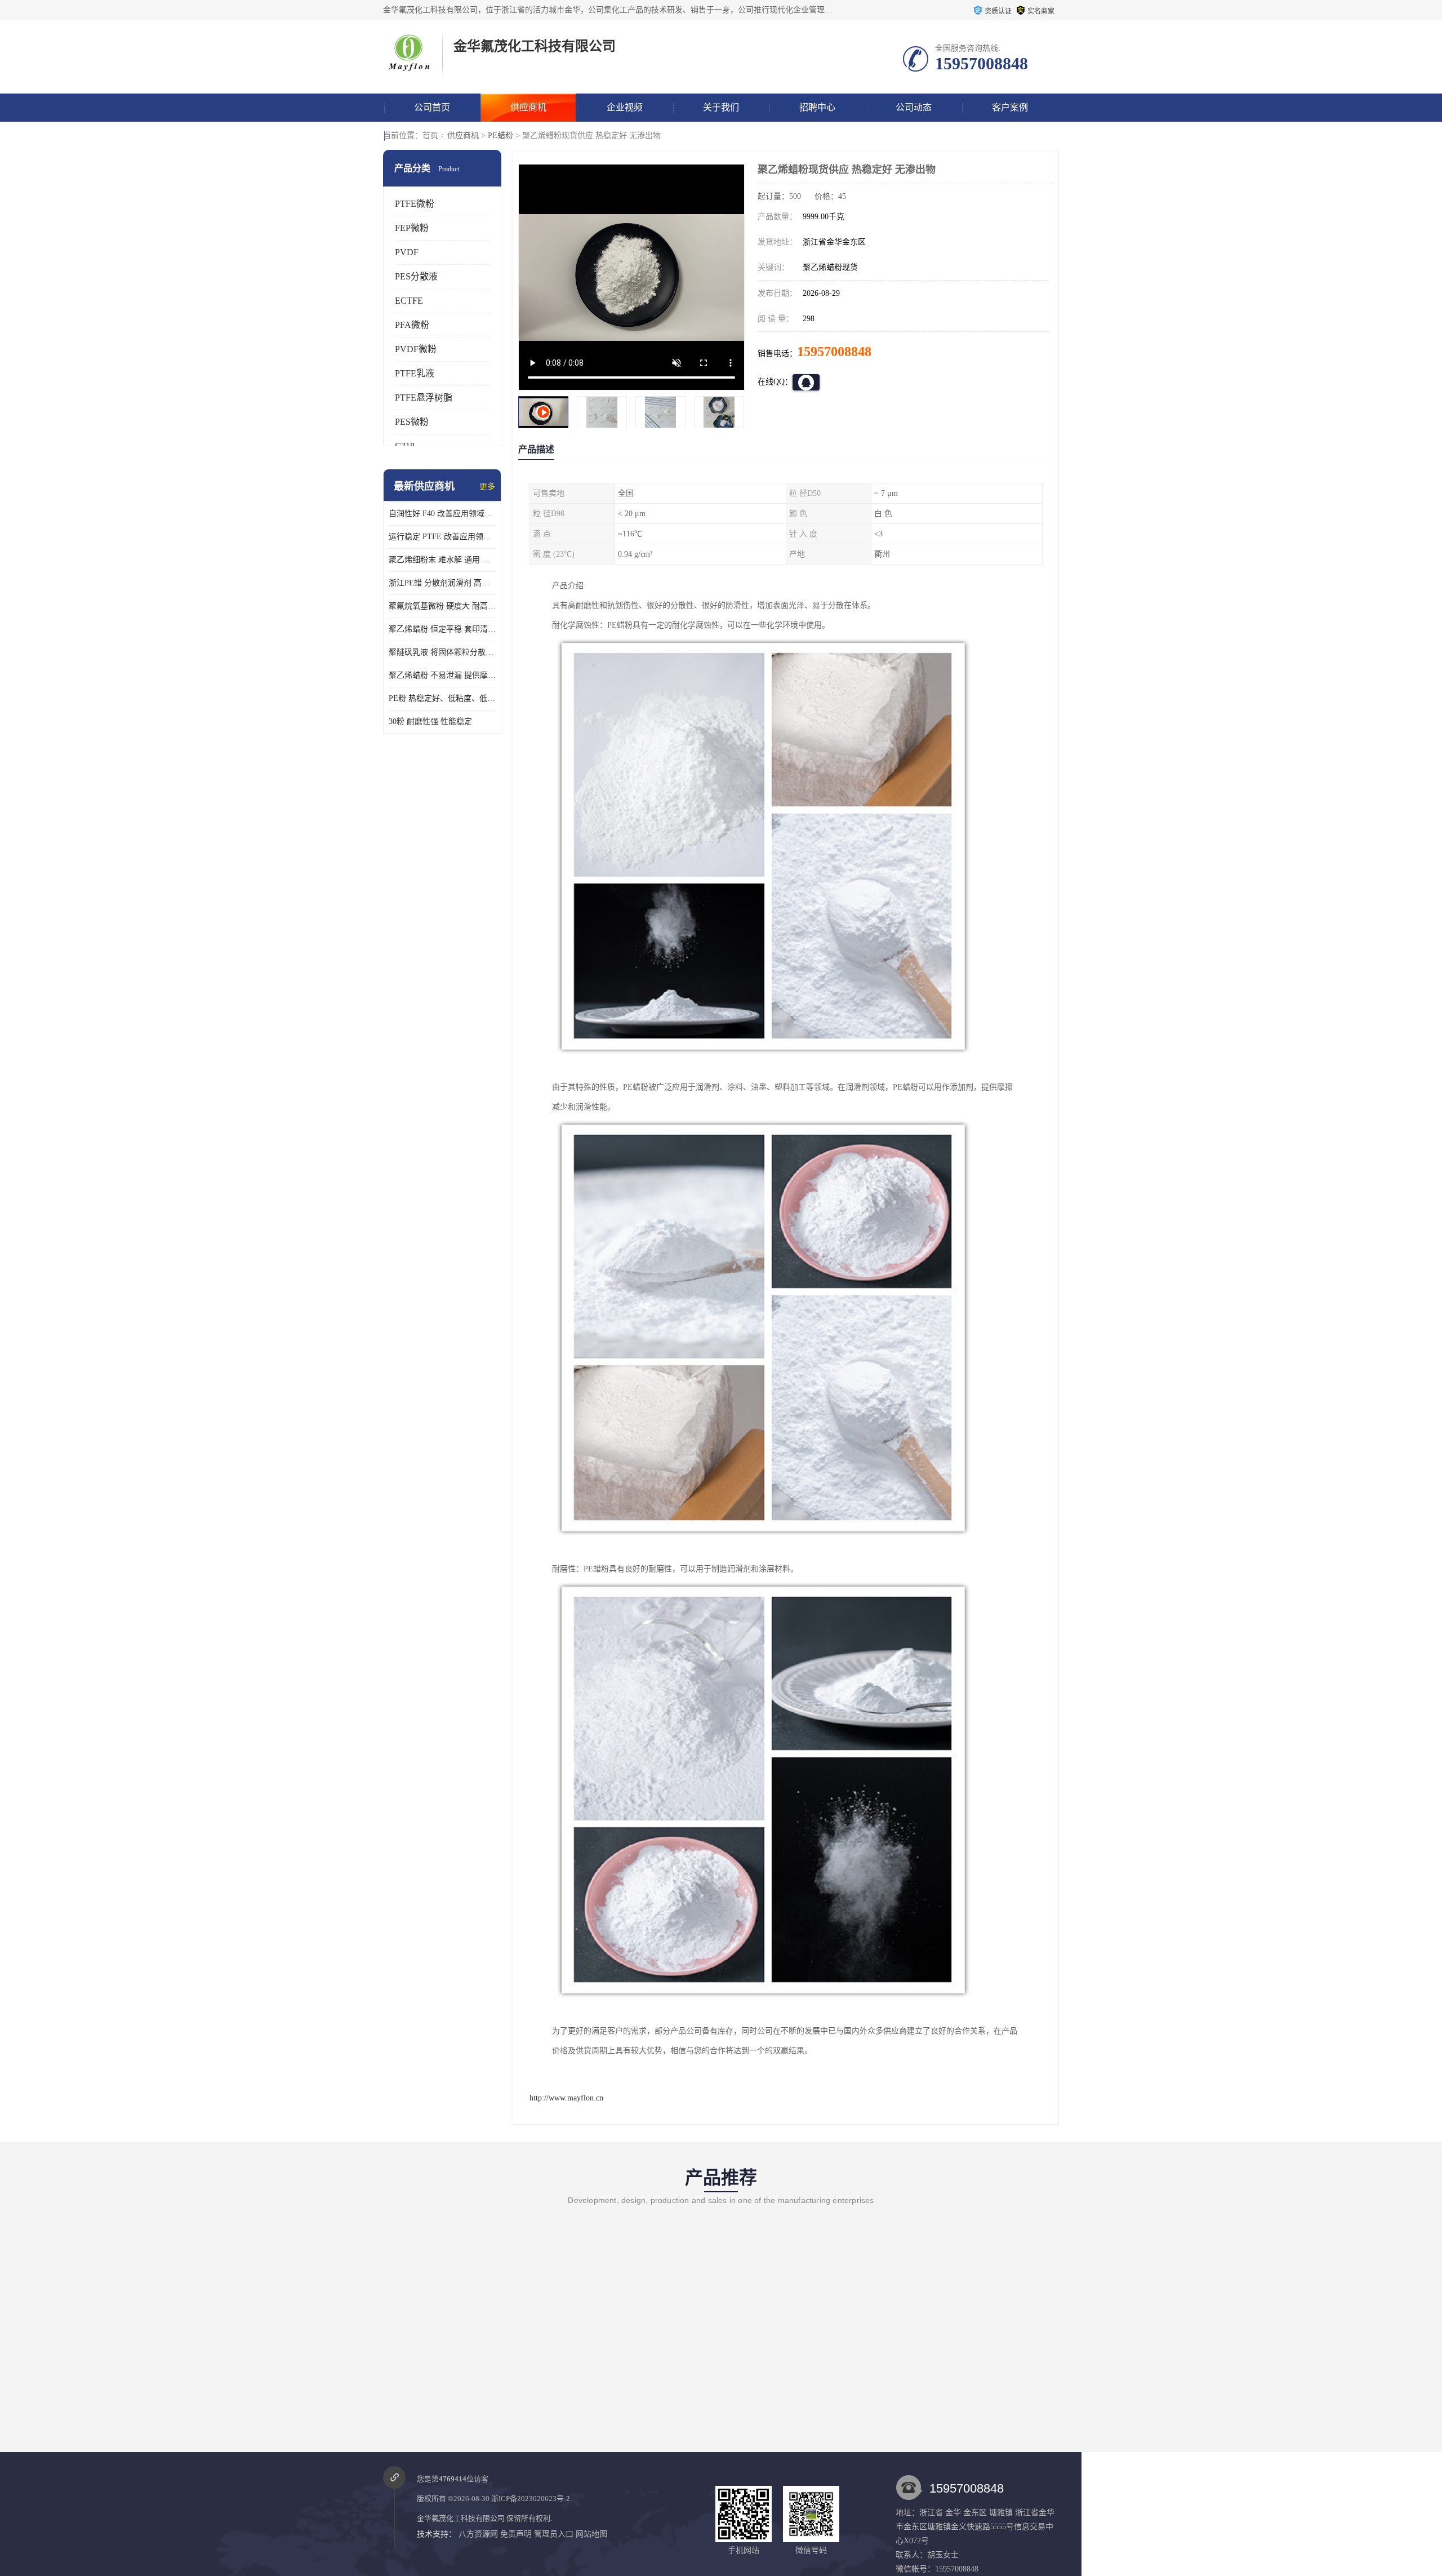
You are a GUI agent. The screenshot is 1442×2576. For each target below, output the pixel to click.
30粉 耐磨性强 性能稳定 (430, 721)
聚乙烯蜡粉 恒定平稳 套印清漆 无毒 (442, 629)
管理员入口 (554, 2534)
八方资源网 (478, 2534)
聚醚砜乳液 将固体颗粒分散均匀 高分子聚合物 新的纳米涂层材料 (442, 652)
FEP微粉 (412, 228)
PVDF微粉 (416, 349)
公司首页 (432, 107)
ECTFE (409, 301)
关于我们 (721, 107)
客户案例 (1010, 107)
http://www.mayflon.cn (566, 2098)
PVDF (407, 252)
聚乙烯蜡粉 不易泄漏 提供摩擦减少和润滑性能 (442, 675)
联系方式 (432, 136)
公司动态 (914, 107)
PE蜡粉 (500, 136)
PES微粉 (412, 422)
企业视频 (625, 107)
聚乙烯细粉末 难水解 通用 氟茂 (442, 560)
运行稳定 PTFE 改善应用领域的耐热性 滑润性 (442, 537)
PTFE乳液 (415, 373)
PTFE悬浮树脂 (424, 397)
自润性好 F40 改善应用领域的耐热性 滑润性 (442, 514)
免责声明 (516, 2534)
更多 (487, 487)
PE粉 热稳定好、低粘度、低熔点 (442, 698)
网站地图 (591, 2534)
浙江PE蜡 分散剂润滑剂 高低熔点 (442, 583)
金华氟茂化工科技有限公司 (461, 2518)
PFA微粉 (412, 325)
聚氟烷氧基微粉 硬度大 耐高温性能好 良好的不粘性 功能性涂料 (442, 606)
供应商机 (528, 107)
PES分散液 (416, 276)
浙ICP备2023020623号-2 (531, 2499)
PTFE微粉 (415, 204)
